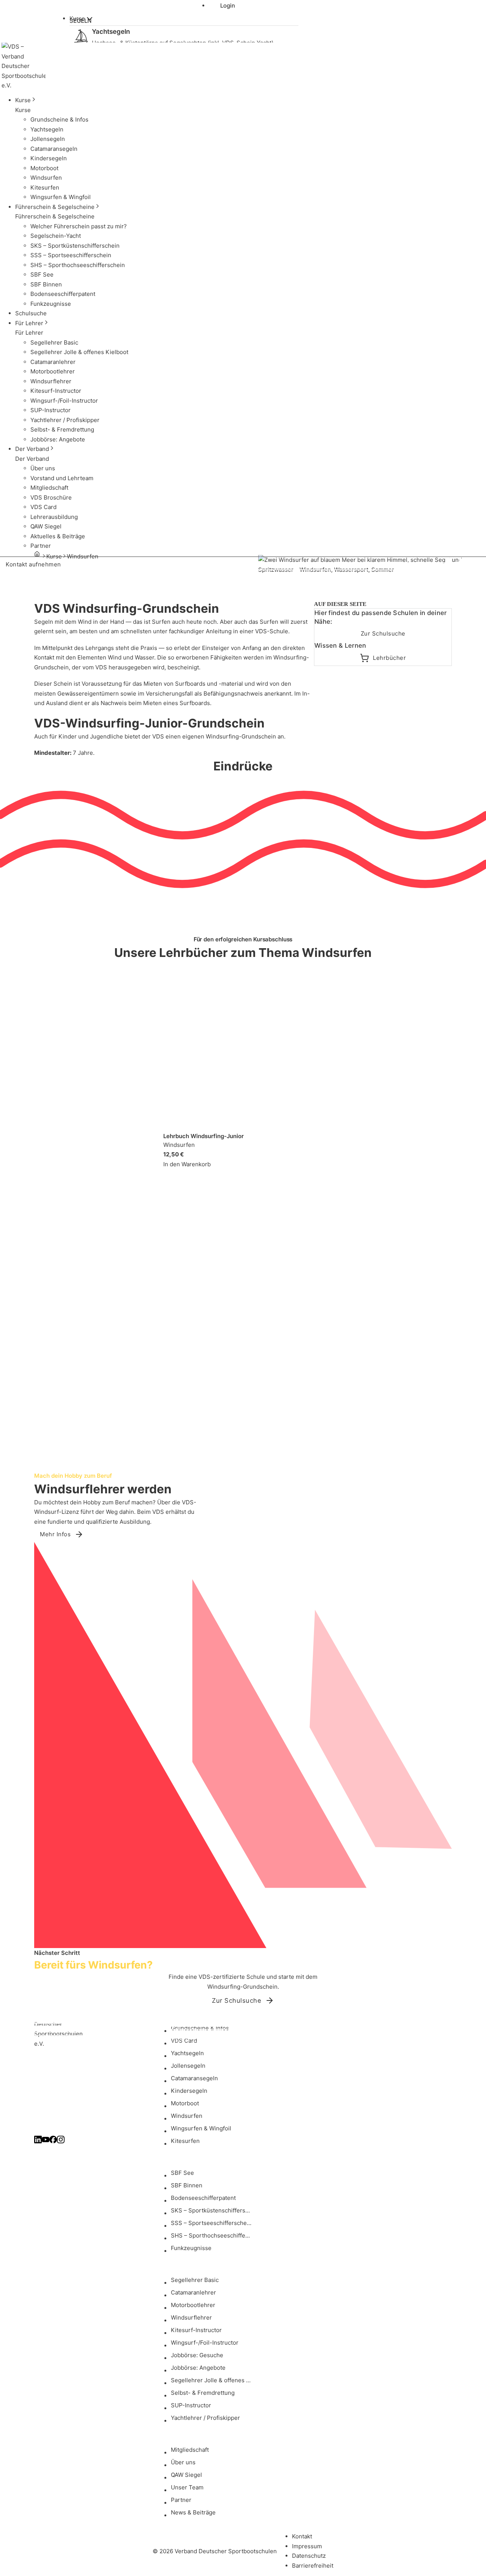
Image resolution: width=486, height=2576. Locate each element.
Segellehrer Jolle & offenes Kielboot (213, 2380)
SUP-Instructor (191, 2405)
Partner (181, 2500)
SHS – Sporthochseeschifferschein (213, 2235)
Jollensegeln (188, 2066)
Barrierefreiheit (313, 2566)
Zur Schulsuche (383, 633)
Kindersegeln (189, 2091)
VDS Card (184, 2041)
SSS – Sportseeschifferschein (211, 2223)
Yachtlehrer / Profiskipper (205, 2418)
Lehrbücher (389, 658)
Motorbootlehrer (193, 2305)
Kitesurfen (185, 2141)
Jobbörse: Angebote (198, 2368)
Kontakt (302, 2536)
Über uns (183, 2462)
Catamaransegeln (194, 2078)
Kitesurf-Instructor (196, 2330)
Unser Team (187, 2487)
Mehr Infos (55, 1534)
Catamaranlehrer (193, 2292)
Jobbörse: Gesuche (197, 2355)
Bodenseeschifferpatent (203, 2198)
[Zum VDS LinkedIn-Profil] (38, 2141)
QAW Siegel (186, 2475)
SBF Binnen (187, 2185)
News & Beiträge (193, 2512)
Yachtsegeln (187, 2053)
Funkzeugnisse (191, 2248)
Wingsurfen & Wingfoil (201, 2128)
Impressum (307, 2546)
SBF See (182, 2173)
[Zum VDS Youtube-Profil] (46, 2141)
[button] (72, 100)
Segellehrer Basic (195, 2280)
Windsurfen (187, 2116)
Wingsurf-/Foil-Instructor (205, 2343)
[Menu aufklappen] (90, 19)
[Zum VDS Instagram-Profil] (61, 2141)
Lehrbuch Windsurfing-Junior (204, 1136)
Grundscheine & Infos (200, 2028)
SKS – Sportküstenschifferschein (213, 2210)
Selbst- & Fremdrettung (203, 2393)
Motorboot (185, 2103)
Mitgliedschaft (190, 2450)
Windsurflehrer (191, 2317)
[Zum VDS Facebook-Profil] (53, 2141)
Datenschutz (309, 2556)
